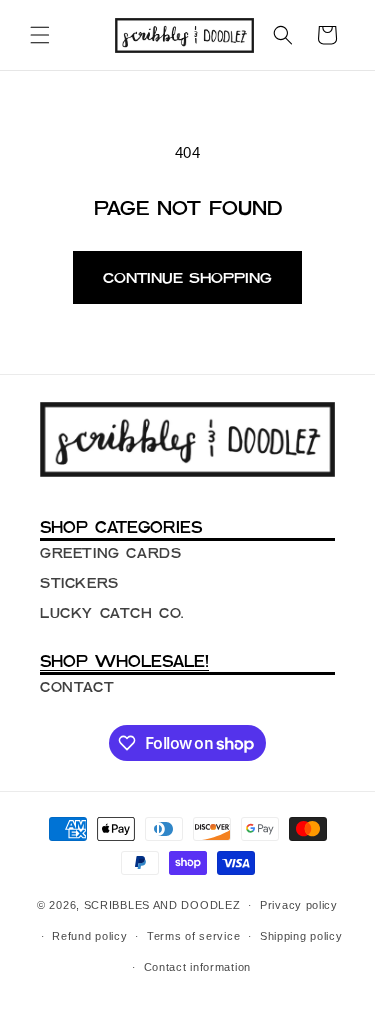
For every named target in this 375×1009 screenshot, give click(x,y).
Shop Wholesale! (124, 661)
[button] (40, 35)
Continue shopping (187, 277)
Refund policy (89, 936)
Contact (77, 687)
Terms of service (193, 936)
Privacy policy (299, 905)
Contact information (197, 967)
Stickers (79, 583)
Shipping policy (301, 936)
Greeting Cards (110, 553)
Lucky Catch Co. (112, 613)
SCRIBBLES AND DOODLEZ (162, 905)
